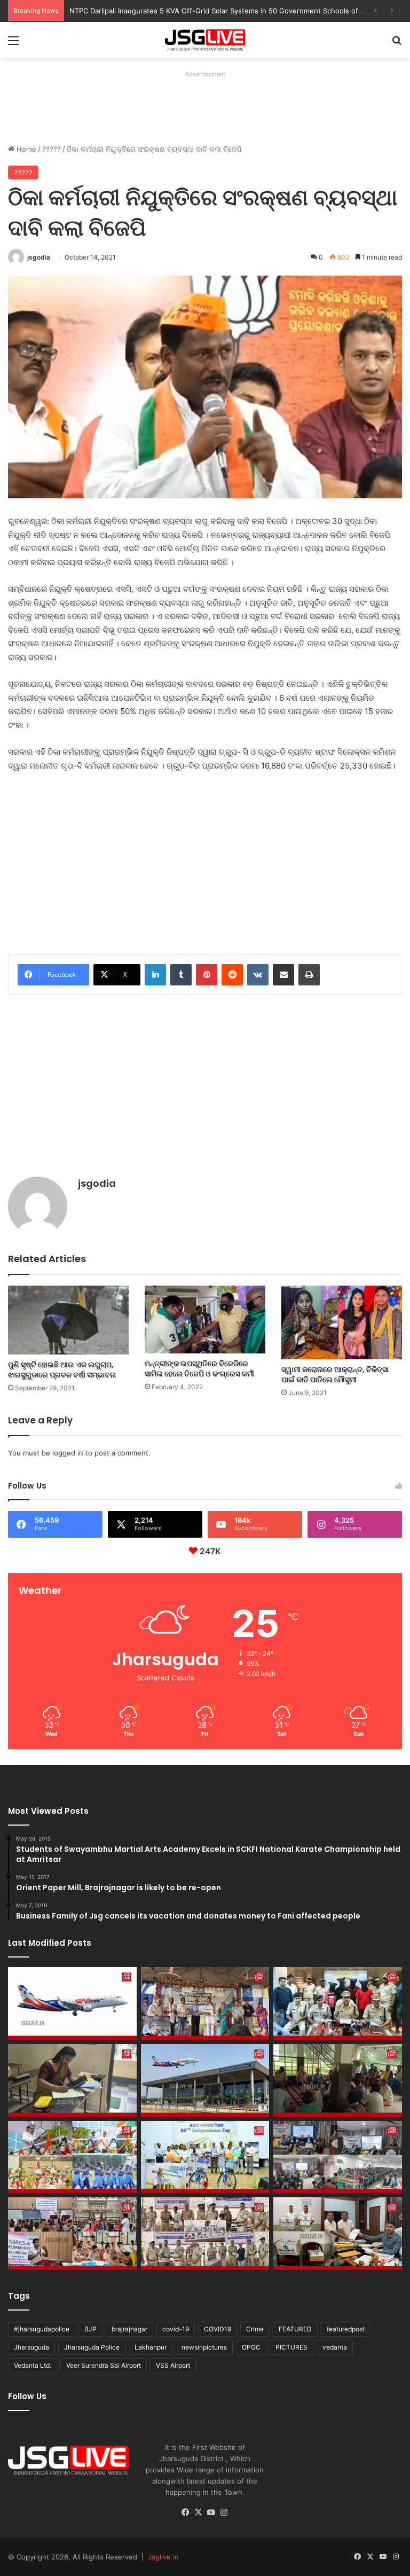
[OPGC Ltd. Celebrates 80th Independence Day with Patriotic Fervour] (72, 2157)
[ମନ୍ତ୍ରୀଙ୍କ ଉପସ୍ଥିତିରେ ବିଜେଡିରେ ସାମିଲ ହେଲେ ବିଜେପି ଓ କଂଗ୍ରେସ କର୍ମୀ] (205, 1320)
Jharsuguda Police (92, 2347)
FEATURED (295, 2329)
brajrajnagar (129, 2329)
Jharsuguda (31, 2347)
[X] (199, 2512)
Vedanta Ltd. (33, 2365)
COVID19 (218, 2329)
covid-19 (176, 2329)
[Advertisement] (202, 106)
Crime (255, 2329)
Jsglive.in (163, 2557)
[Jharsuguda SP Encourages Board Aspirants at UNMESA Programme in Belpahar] (72, 2234)
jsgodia (39, 257)
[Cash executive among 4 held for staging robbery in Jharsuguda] (338, 2003)
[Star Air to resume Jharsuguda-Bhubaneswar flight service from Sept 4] (72, 2003)
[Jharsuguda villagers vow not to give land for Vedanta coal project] (338, 2080)
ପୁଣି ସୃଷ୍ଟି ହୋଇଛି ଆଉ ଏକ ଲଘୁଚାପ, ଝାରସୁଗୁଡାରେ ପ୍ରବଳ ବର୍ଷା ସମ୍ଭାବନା (62, 1370)
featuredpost (346, 2329)
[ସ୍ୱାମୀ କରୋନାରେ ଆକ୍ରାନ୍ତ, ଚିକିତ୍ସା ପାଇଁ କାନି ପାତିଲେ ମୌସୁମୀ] (342, 1323)
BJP (90, 2329)
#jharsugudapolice (42, 2329)
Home (25, 149)
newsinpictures (204, 2347)
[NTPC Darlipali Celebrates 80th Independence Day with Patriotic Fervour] (205, 2157)
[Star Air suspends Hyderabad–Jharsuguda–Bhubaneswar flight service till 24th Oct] (205, 2080)
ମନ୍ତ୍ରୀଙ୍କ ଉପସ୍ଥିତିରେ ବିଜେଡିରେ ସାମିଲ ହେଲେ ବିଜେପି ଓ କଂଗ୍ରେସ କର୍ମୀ (199, 1369)
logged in (68, 1453)
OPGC (251, 2347)
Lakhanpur (151, 2347)
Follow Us (27, 2396)
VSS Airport (173, 2365)
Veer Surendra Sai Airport (104, 2365)
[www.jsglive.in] (205, 40)
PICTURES (291, 2347)
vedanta (335, 2347)
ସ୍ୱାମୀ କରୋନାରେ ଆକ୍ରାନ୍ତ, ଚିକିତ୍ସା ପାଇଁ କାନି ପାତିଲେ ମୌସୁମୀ (335, 1375)
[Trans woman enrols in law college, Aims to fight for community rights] (72, 2080)
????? (52, 149)
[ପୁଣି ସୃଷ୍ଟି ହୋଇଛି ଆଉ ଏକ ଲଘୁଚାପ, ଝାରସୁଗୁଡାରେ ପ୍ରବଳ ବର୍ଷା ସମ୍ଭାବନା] (68, 1320)
